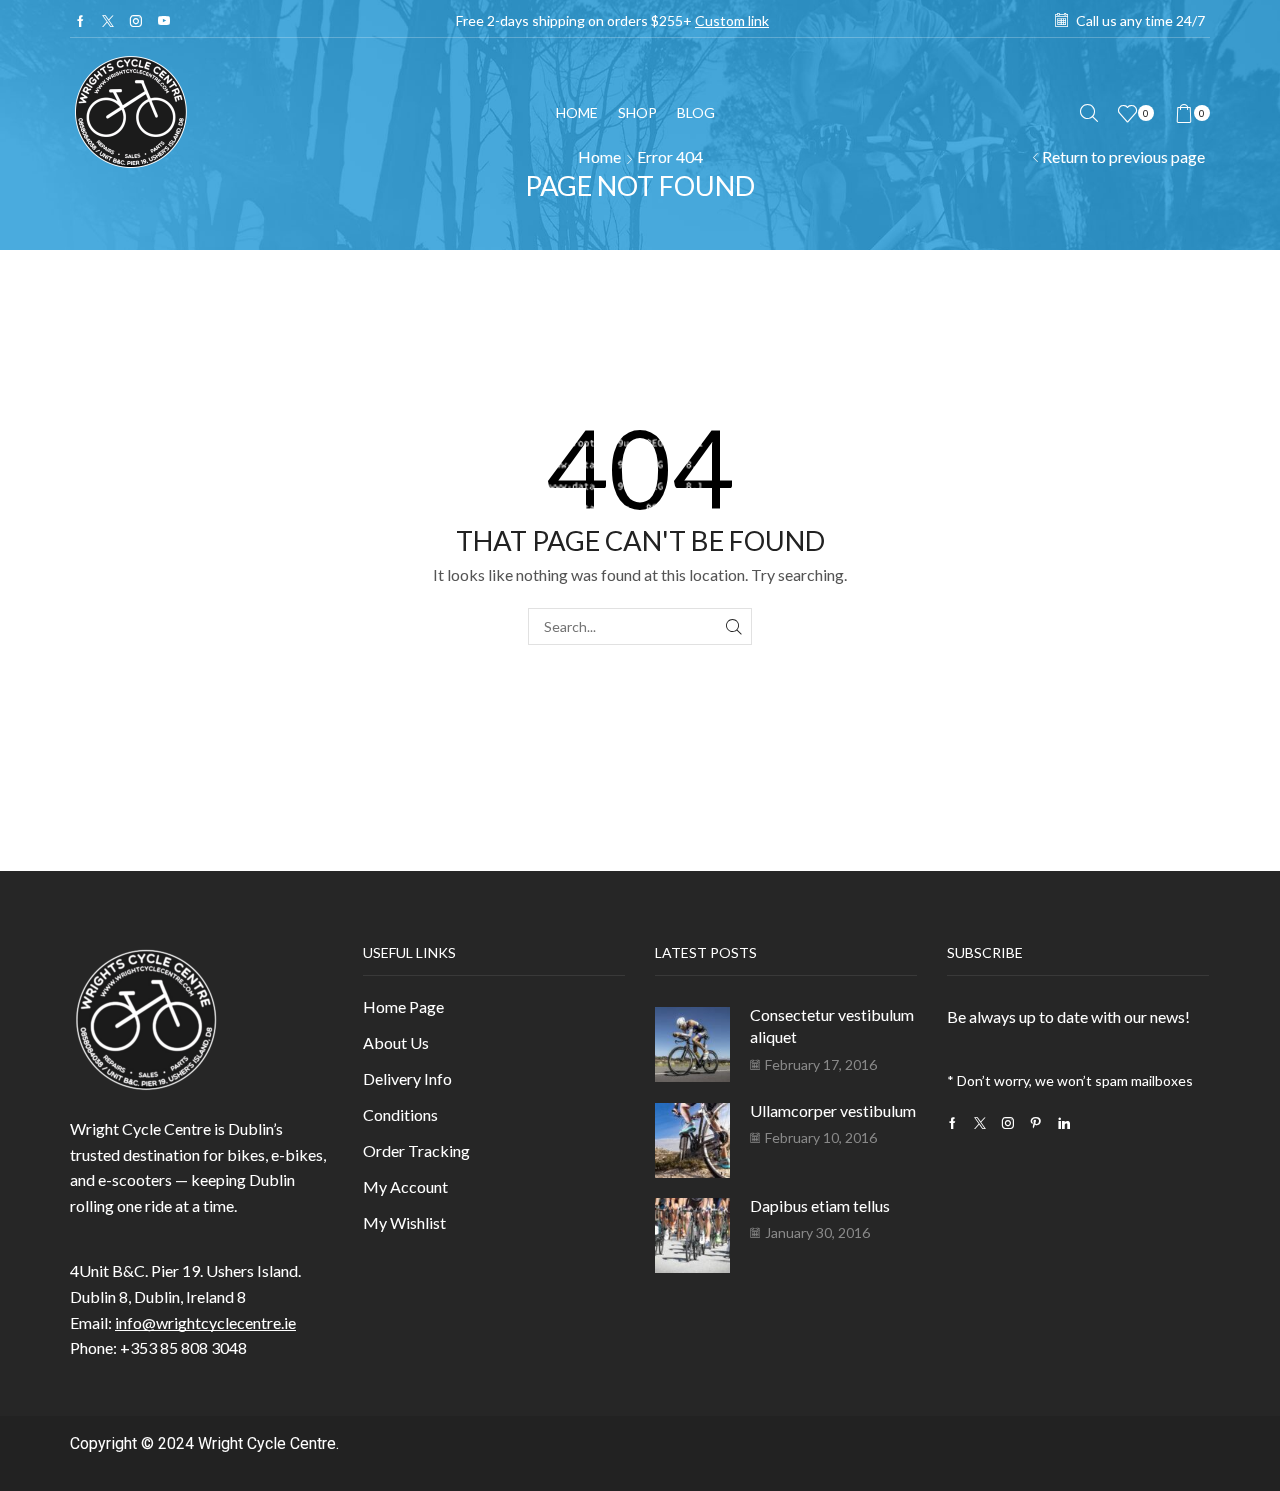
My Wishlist (404, 1222)
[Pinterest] (1036, 1123)
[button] (1089, 113)
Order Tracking (416, 1150)
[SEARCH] (733, 626)
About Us (396, 1042)
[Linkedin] (1064, 1123)
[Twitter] (108, 21)
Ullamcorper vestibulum (833, 1110)
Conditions (400, 1114)
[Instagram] (136, 21)
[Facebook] (80, 21)
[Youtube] (164, 21)
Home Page (403, 1006)
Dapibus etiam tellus (820, 1205)
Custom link (732, 20)
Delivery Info (407, 1078)
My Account (405, 1186)
